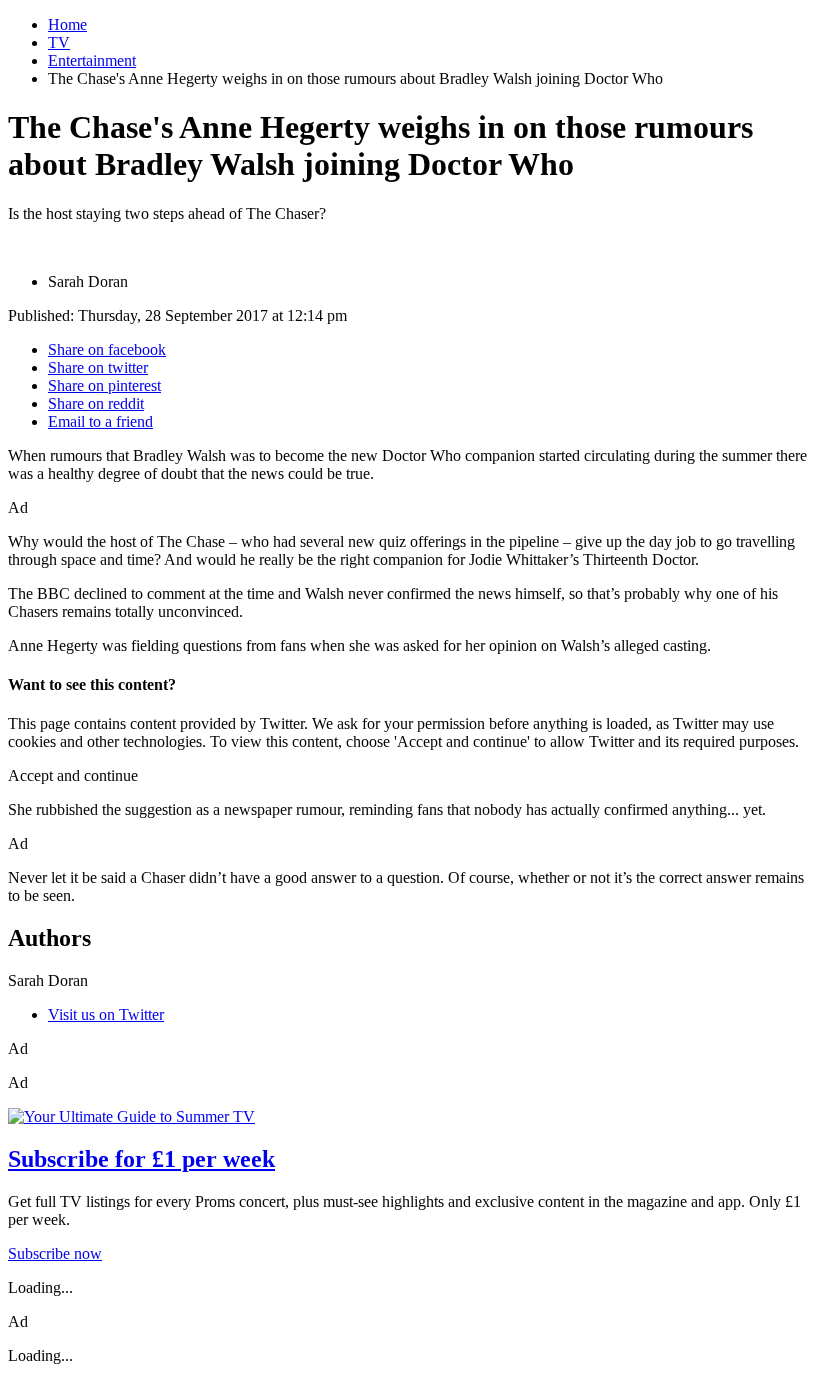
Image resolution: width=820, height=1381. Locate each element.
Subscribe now (55, 1253)
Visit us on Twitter (106, 1014)
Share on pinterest (104, 385)
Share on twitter (98, 367)
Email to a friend (100, 421)
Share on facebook (107, 349)
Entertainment (92, 60)
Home (67, 24)
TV (59, 42)
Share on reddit (96, 403)
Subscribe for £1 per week (141, 1159)
